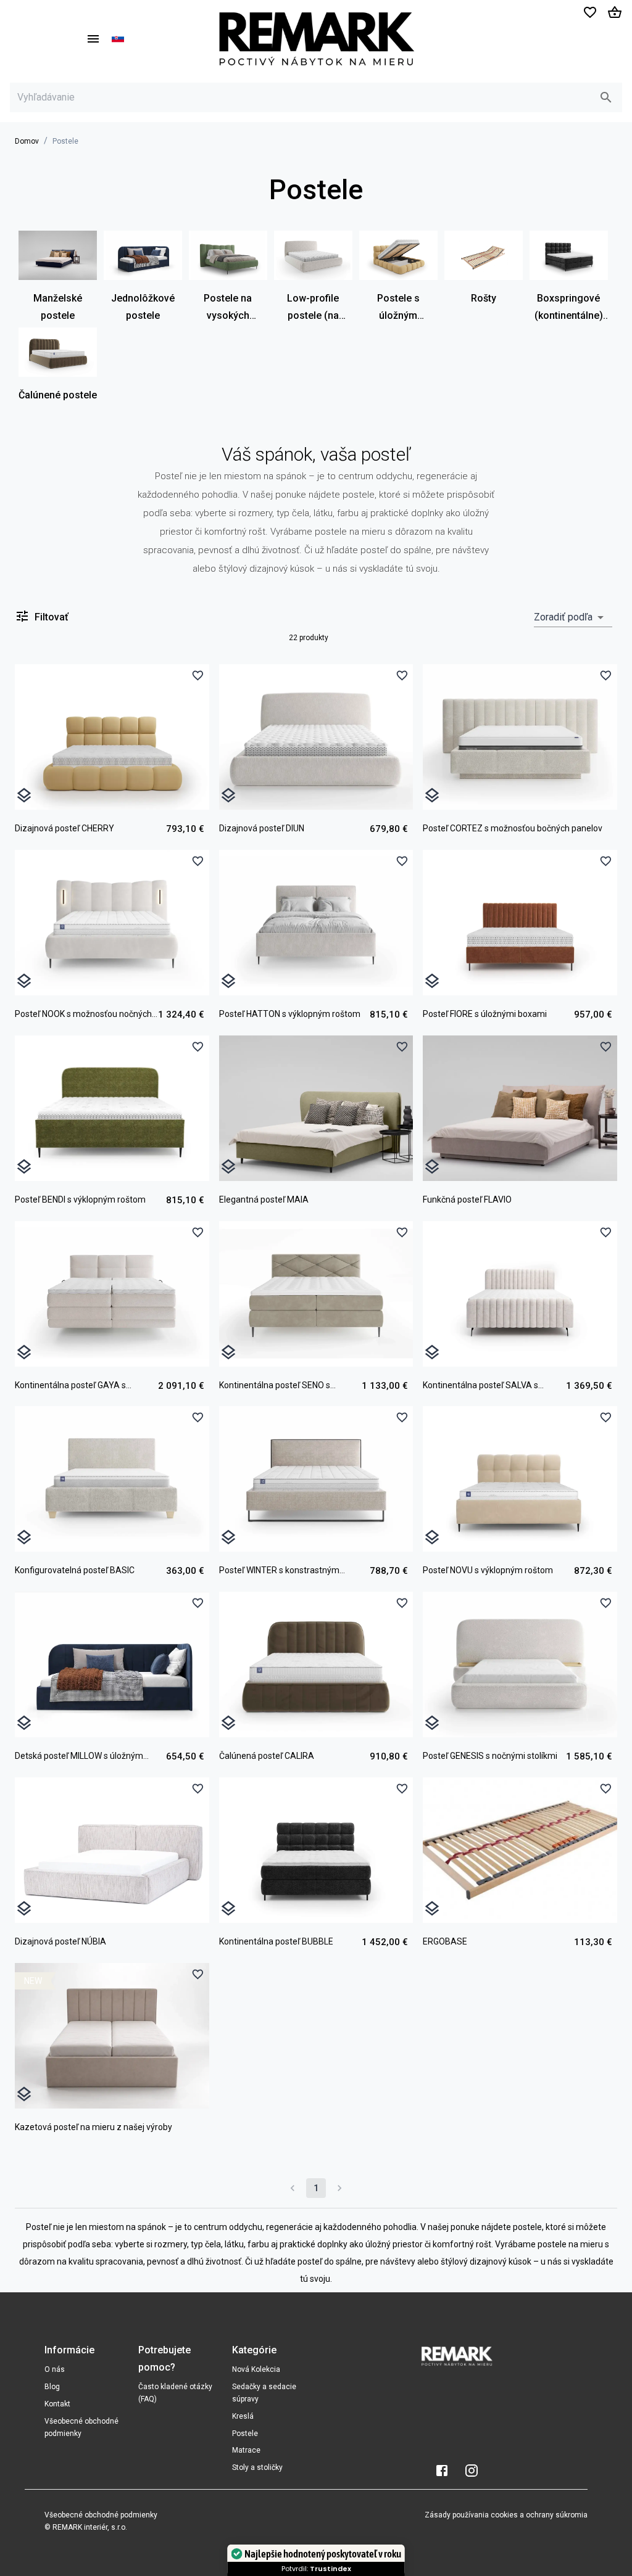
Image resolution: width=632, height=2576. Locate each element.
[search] (606, 97)
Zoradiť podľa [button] (563, 617)
